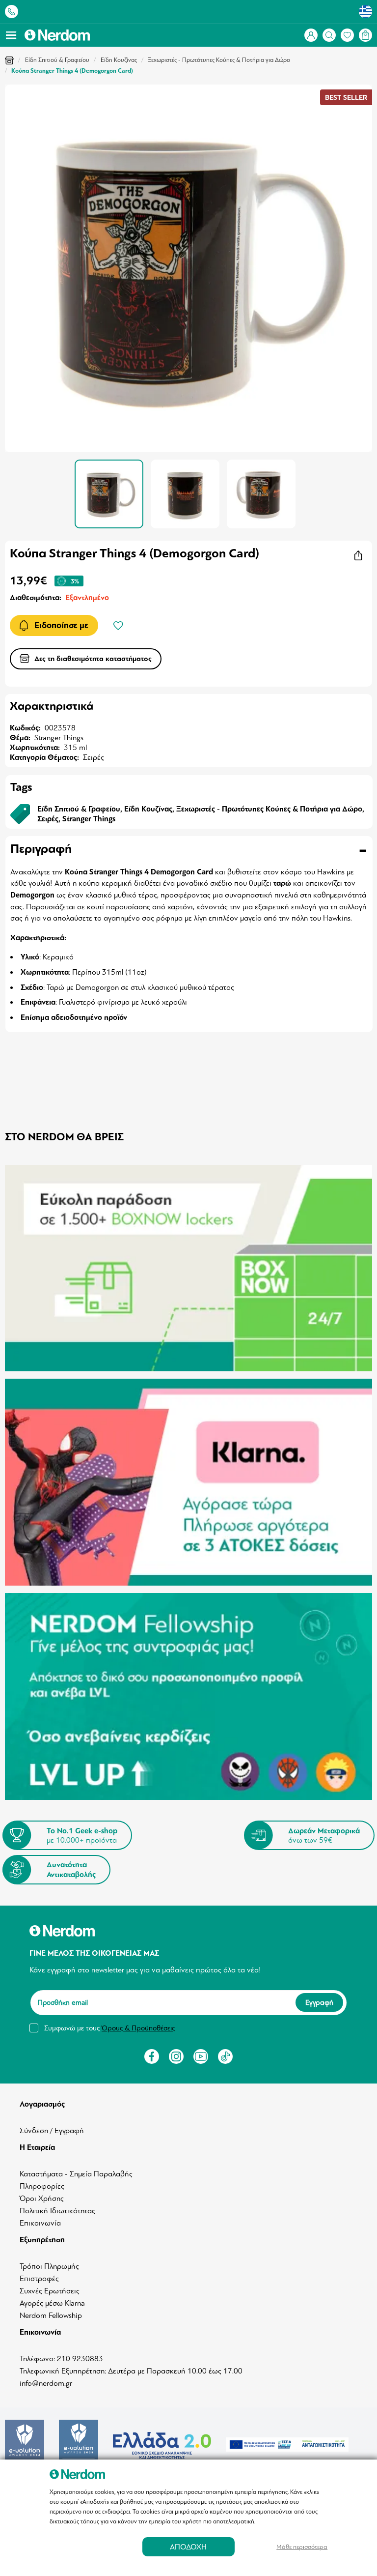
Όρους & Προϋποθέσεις (138, 2028)
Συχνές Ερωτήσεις (50, 2291)
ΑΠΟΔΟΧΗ (188, 2547)
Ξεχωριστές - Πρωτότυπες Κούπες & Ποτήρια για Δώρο (219, 60)
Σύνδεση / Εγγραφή (52, 2131)
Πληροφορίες (42, 2186)
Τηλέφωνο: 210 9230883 (61, 2359)
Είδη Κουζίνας (119, 60)
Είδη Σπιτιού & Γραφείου (57, 60)
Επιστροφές (39, 2279)
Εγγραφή (319, 2002)
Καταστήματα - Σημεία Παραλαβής (76, 2174)
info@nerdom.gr (46, 2383)
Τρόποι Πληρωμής (49, 2266)
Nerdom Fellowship (51, 2316)
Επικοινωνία (40, 2223)
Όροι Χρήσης (42, 2199)
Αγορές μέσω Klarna (52, 2303)
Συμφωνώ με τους (109, 2028)
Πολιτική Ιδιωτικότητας (57, 2211)
